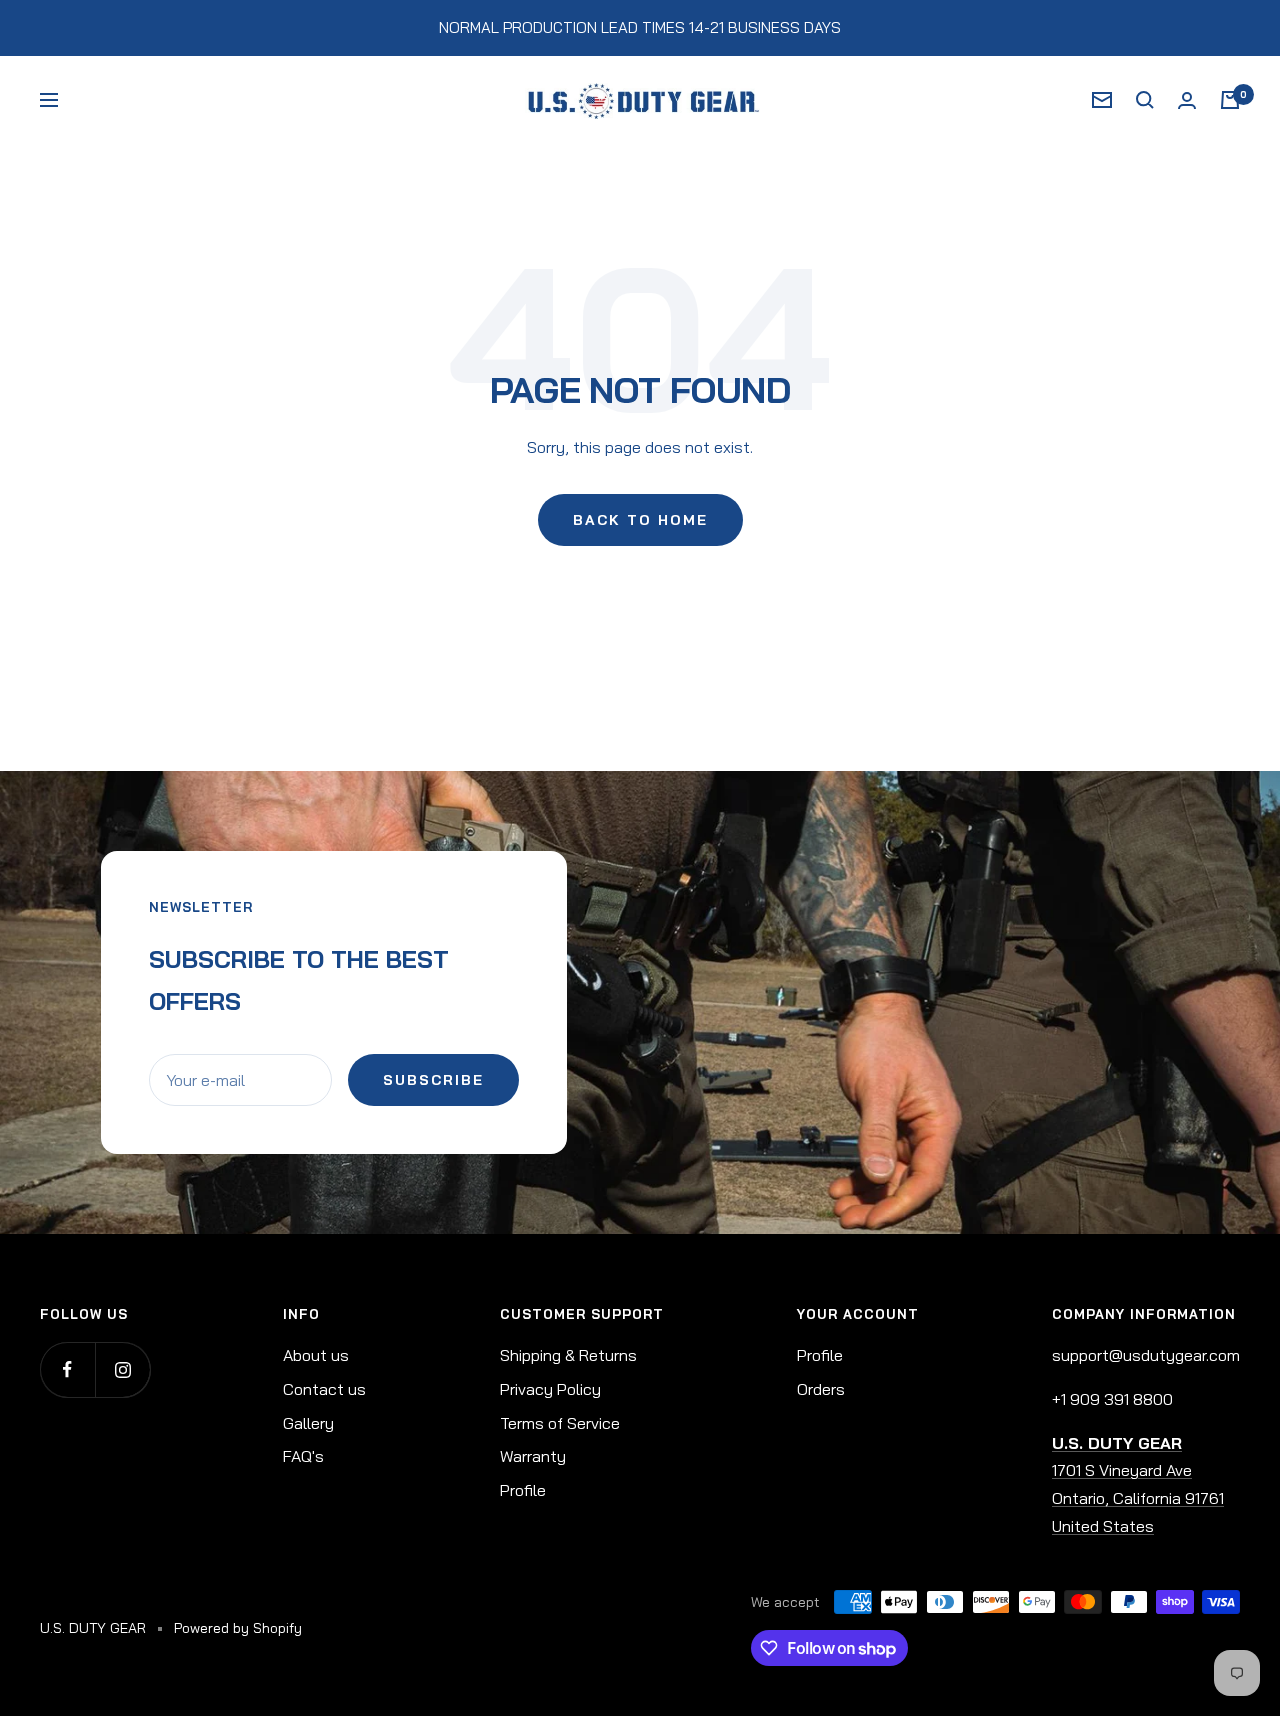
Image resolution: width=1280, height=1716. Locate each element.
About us (316, 1355)
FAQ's (303, 1456)
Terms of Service (560, 1423)
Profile (523, 1490)
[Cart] (1230, 100)
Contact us (324, 1389)
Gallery (308, 1423)
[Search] (1145, 100)
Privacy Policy (550, 1389)
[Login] (1187, 100)
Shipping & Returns (568, 1355)
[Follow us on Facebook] (67, 1369)
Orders (821, 1389)
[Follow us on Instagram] (122, 1369)
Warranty (533, 1456)
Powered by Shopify (238, 1628)
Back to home (640, 520)
